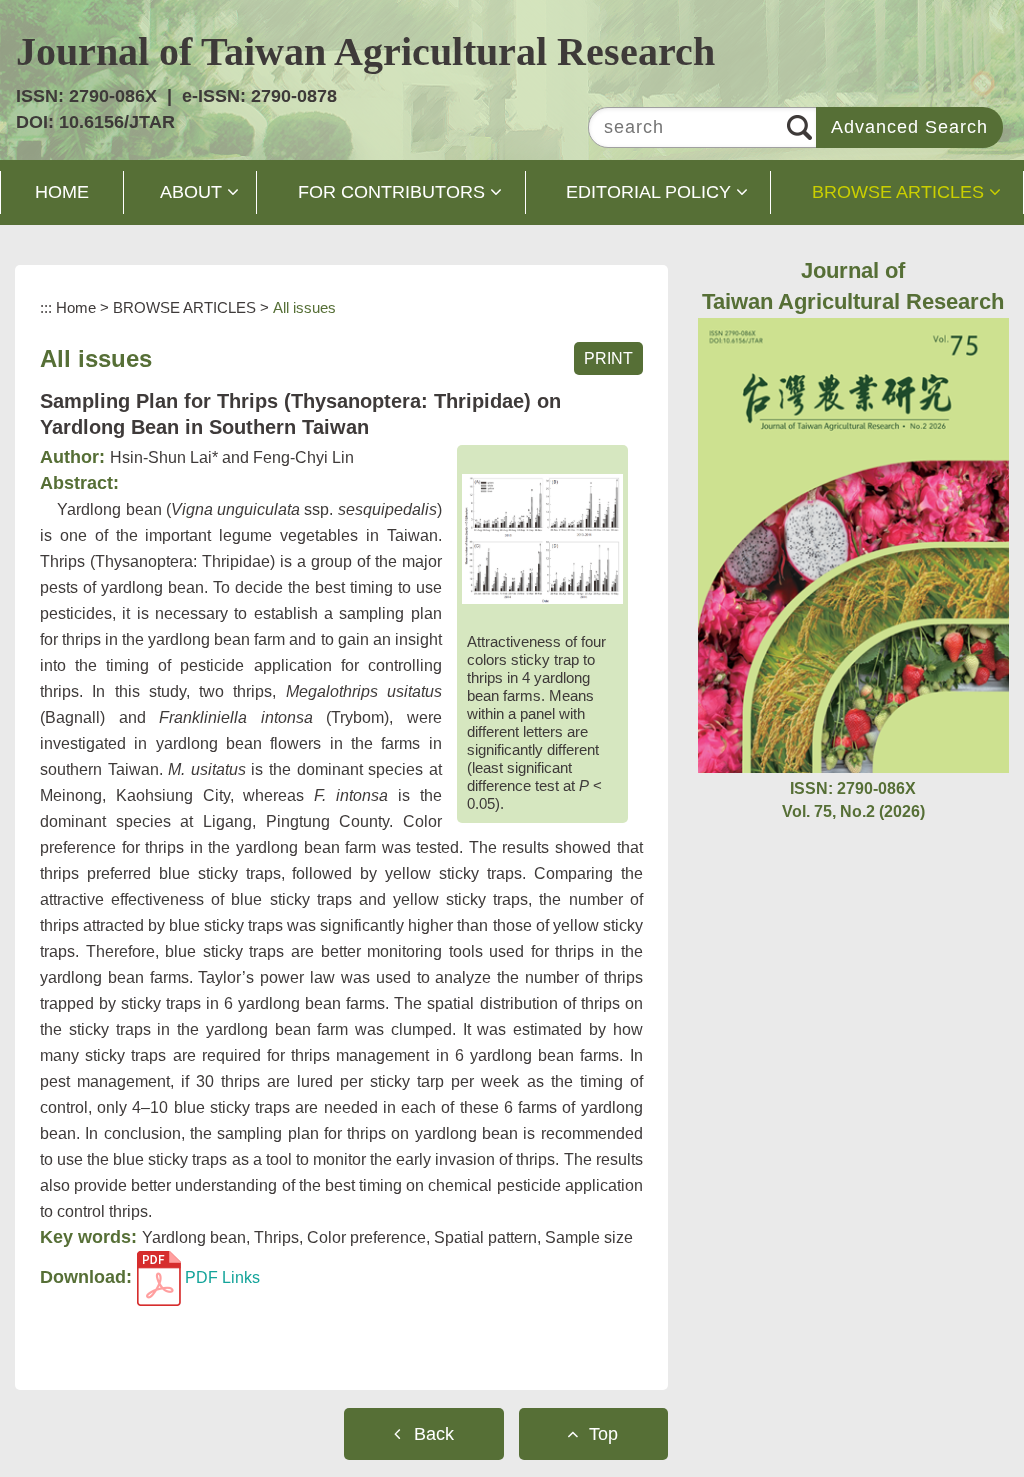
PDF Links (220, 1277)
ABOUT (191, 192)
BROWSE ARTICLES (898, 192)
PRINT (608, 358)
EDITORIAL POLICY (648, 192)
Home (76, 307)
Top (603, 1434)
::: (46, 307)
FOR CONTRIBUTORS (391, 192)
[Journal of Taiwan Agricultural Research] (853, 544)
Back (434, 1434)
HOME (62, 192)
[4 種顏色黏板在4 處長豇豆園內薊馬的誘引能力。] (542, 539)
